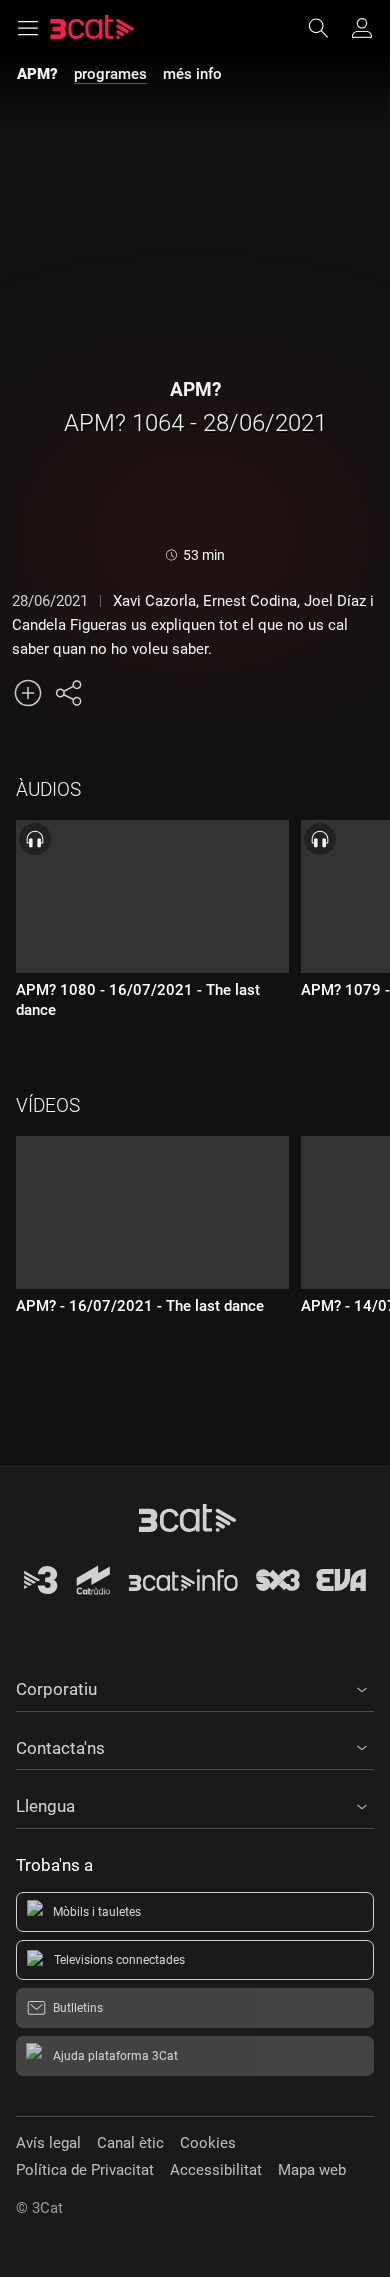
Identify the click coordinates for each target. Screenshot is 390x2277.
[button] (195, 1686)
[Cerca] (328, 28)
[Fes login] (362, 28)
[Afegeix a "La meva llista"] (28, 693)
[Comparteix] (68, 693)
